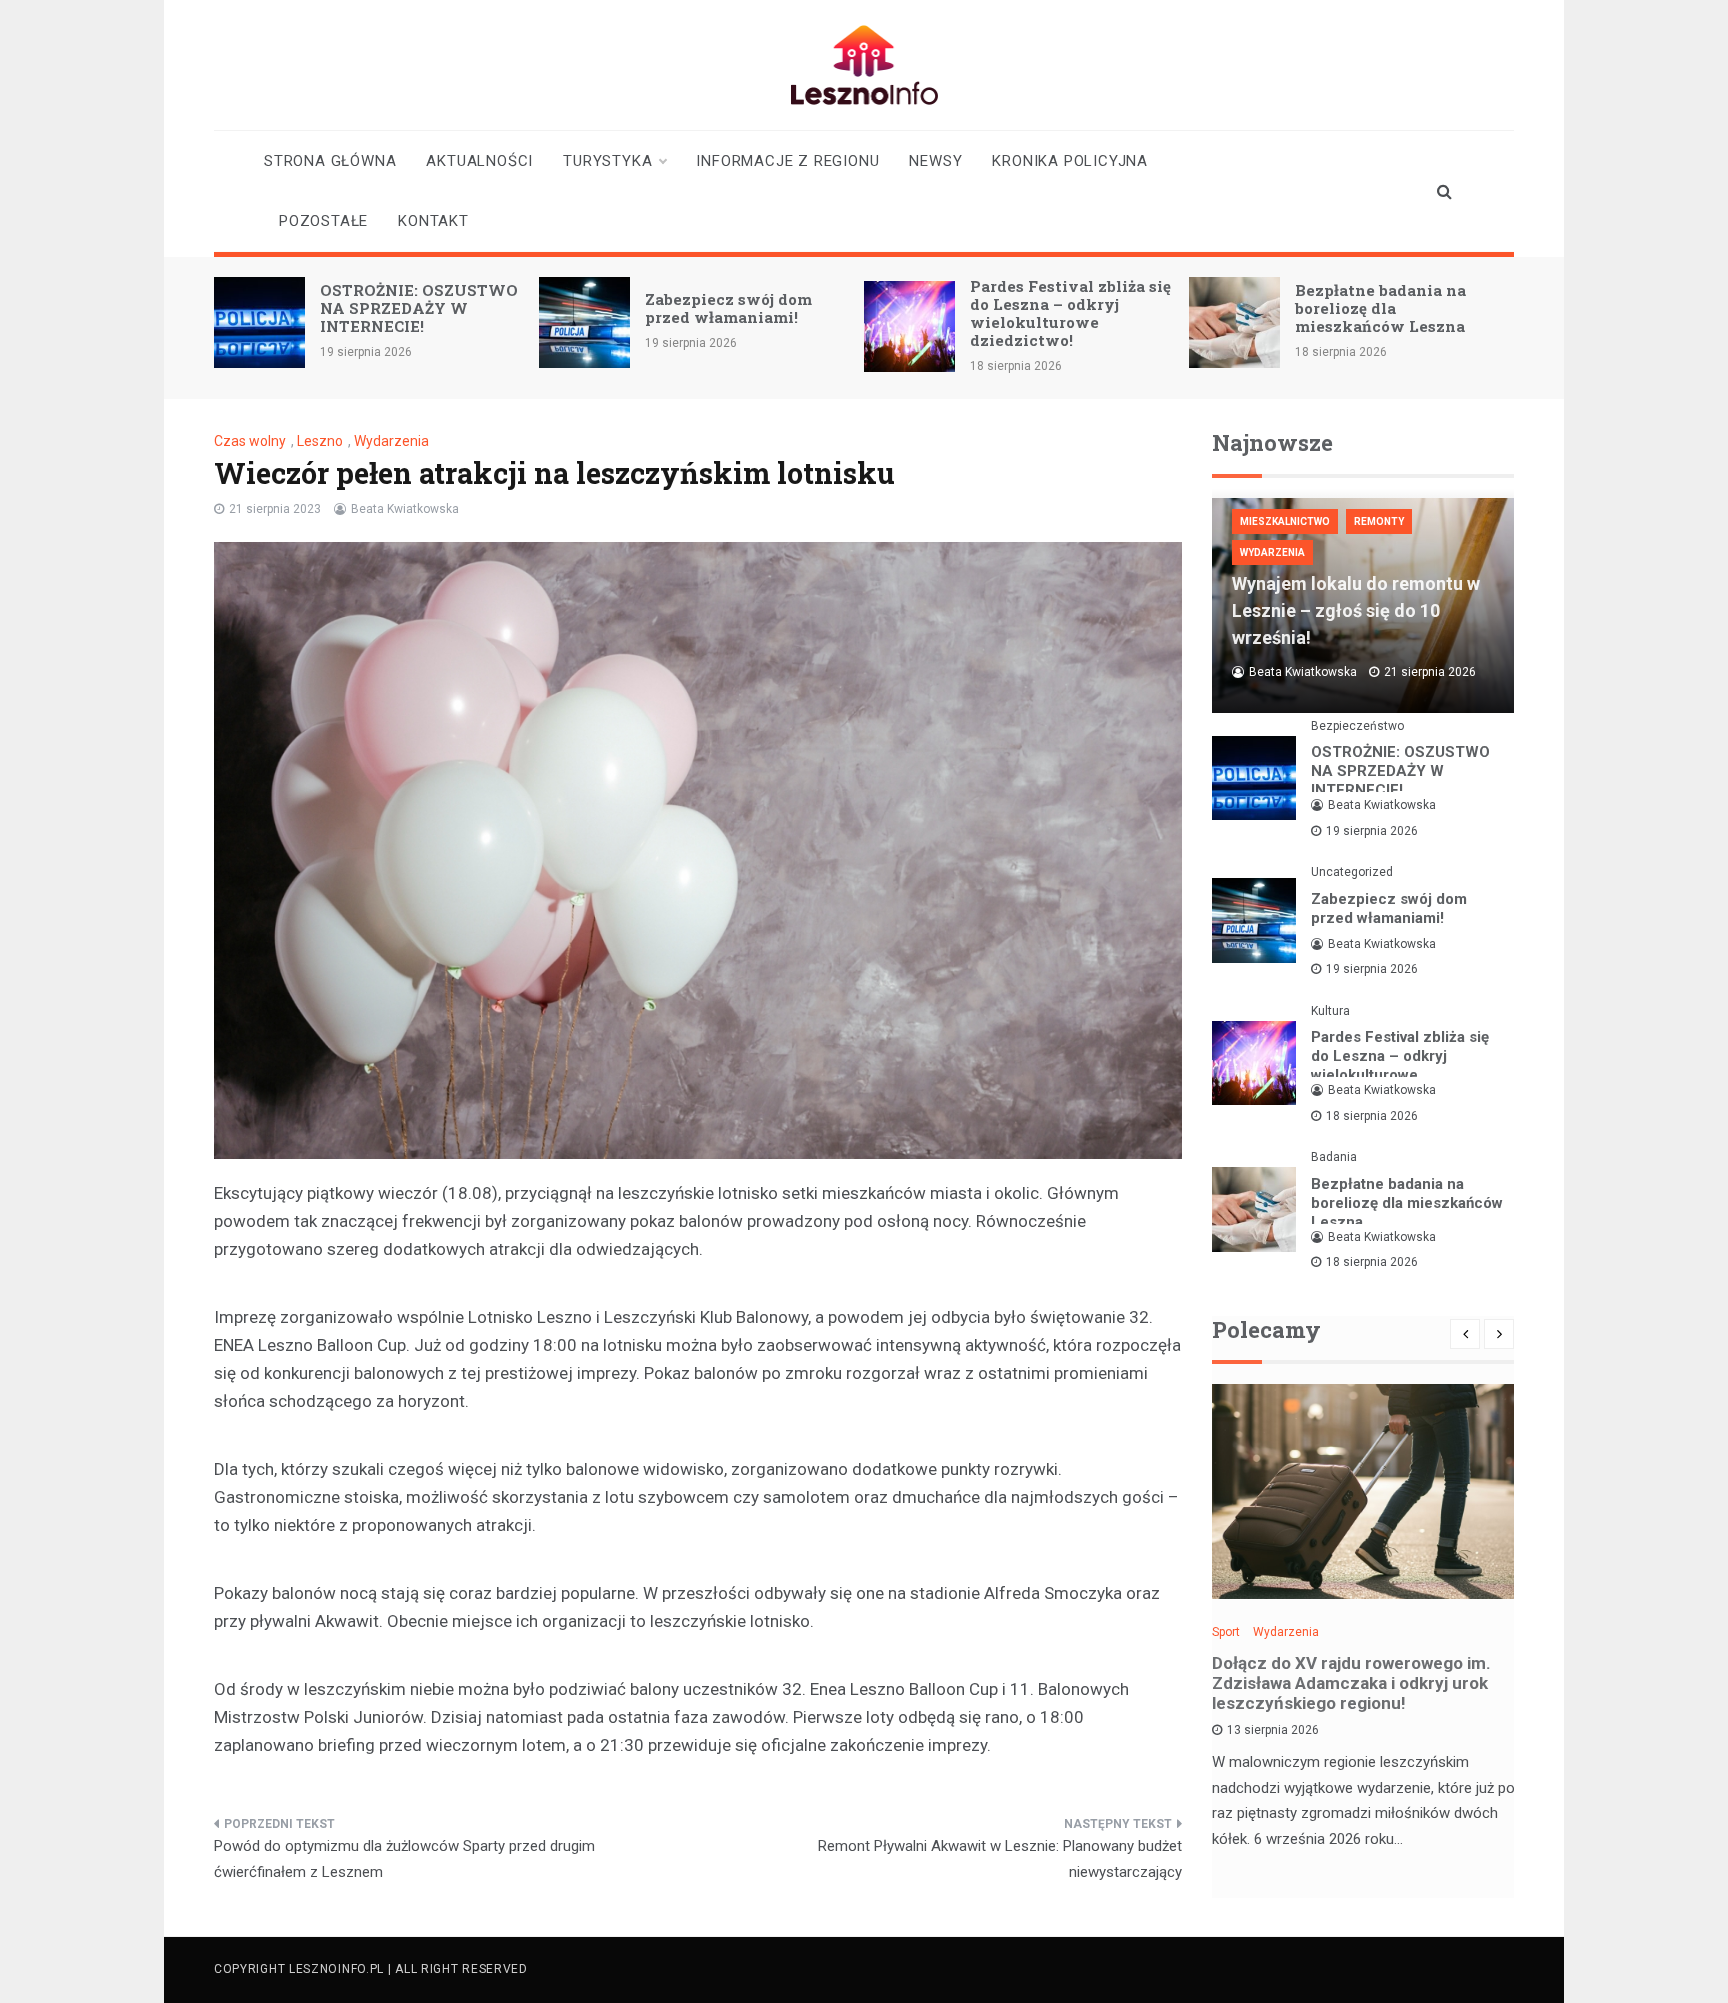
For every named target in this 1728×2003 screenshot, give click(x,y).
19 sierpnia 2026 (1372, 831)
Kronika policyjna (1070, 161)
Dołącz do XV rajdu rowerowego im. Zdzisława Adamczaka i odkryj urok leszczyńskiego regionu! (1351, 1683)
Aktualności (479, 161)
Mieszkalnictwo (1285, 521)
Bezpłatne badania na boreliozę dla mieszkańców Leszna (1380, 308)
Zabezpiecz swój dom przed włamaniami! (728, 308)
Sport (1226, 1632)
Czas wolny (250, 441)
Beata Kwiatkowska (405, 509)
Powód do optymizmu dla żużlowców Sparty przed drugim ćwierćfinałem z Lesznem (404, 1859)
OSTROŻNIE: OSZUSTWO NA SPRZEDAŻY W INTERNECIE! (419, 308)
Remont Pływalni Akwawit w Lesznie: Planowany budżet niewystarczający (1000, 1859)
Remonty (1379, 521)
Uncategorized (1352, 872)
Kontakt (433, 221)
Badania (1334, 1157)
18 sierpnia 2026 (1372, 1116)
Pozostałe (323, 221)
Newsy (935, 161)
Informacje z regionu (787, 161)
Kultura (1330, 1011)
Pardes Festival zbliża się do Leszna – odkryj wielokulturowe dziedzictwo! (1070, 313)
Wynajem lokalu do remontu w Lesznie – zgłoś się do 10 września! (1356, 610)
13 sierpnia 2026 (1273, 1730)
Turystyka (607, 161)
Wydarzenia (391, 441)
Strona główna (330, 161)
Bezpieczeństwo (1357, 726)
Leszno (320, 441)
